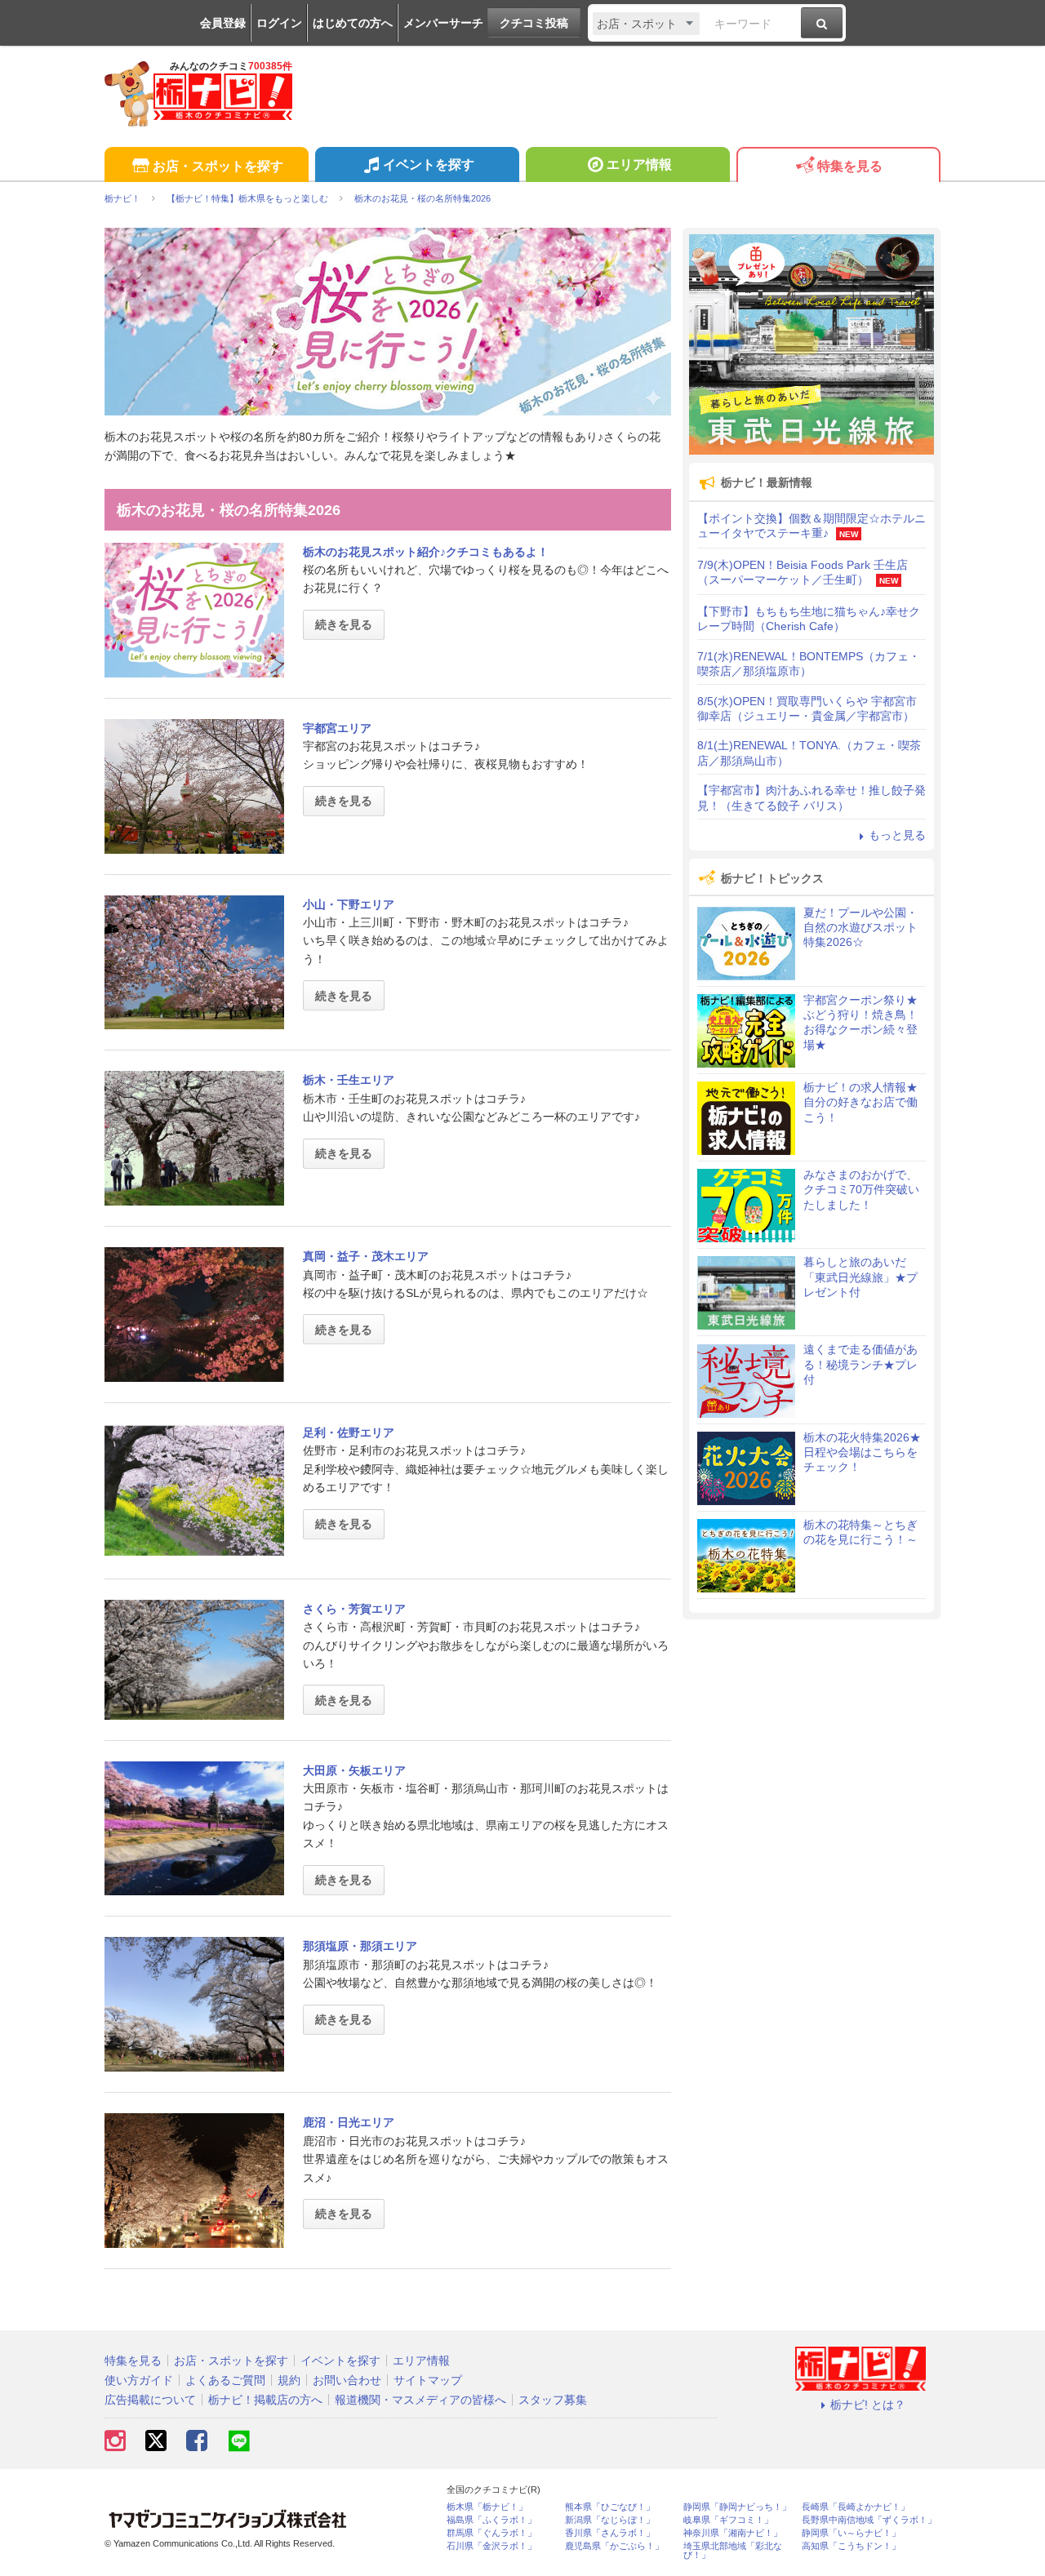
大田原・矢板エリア (354, 1770)
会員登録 (223, 23)
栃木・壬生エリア (349, 1080)
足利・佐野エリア (349, 1432)
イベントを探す (429, 164)
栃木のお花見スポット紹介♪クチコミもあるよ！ (426, 552)
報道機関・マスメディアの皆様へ (420, 2400)
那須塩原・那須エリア (360, 1946)
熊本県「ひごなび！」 (610, 2507)
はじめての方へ (353, 23)
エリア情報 (639, 164)
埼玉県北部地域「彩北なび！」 (733, 2551)
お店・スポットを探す (218, 166)
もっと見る (897, 835)
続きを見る (344, 624)
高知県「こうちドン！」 (851, 2546)
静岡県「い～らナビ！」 (851, 2533)
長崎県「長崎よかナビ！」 (856, 2507)
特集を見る (850, 166)
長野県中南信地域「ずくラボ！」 (869, 2520)
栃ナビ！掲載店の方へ (265, 2400)
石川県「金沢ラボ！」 (491, 2546)
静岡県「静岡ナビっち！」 (737, 2507)
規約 (289, 2380)
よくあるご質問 (225, 2380)
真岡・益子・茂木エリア (366, 1256)
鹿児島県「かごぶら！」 (614, 2546)
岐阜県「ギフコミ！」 (728, 2520)
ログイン (279, 23)
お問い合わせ (347, 2380)
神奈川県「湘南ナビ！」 (733, 2533)
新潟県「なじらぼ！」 (610, 2520)
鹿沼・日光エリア (349, 2122)
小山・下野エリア (349, 904)
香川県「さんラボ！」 (610, 2533)
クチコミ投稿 (534, 23)
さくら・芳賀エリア (354, 1609)
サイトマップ (428, 2380)
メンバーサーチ (443, 23)
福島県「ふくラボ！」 (491, 2520)
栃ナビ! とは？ (868, 2405)
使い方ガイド (139, 2380)
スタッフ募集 (553, 2400)
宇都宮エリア (337, 728)
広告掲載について (150, 2400)
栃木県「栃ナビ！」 (487, 2507)
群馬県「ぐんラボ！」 (491, 2533)
